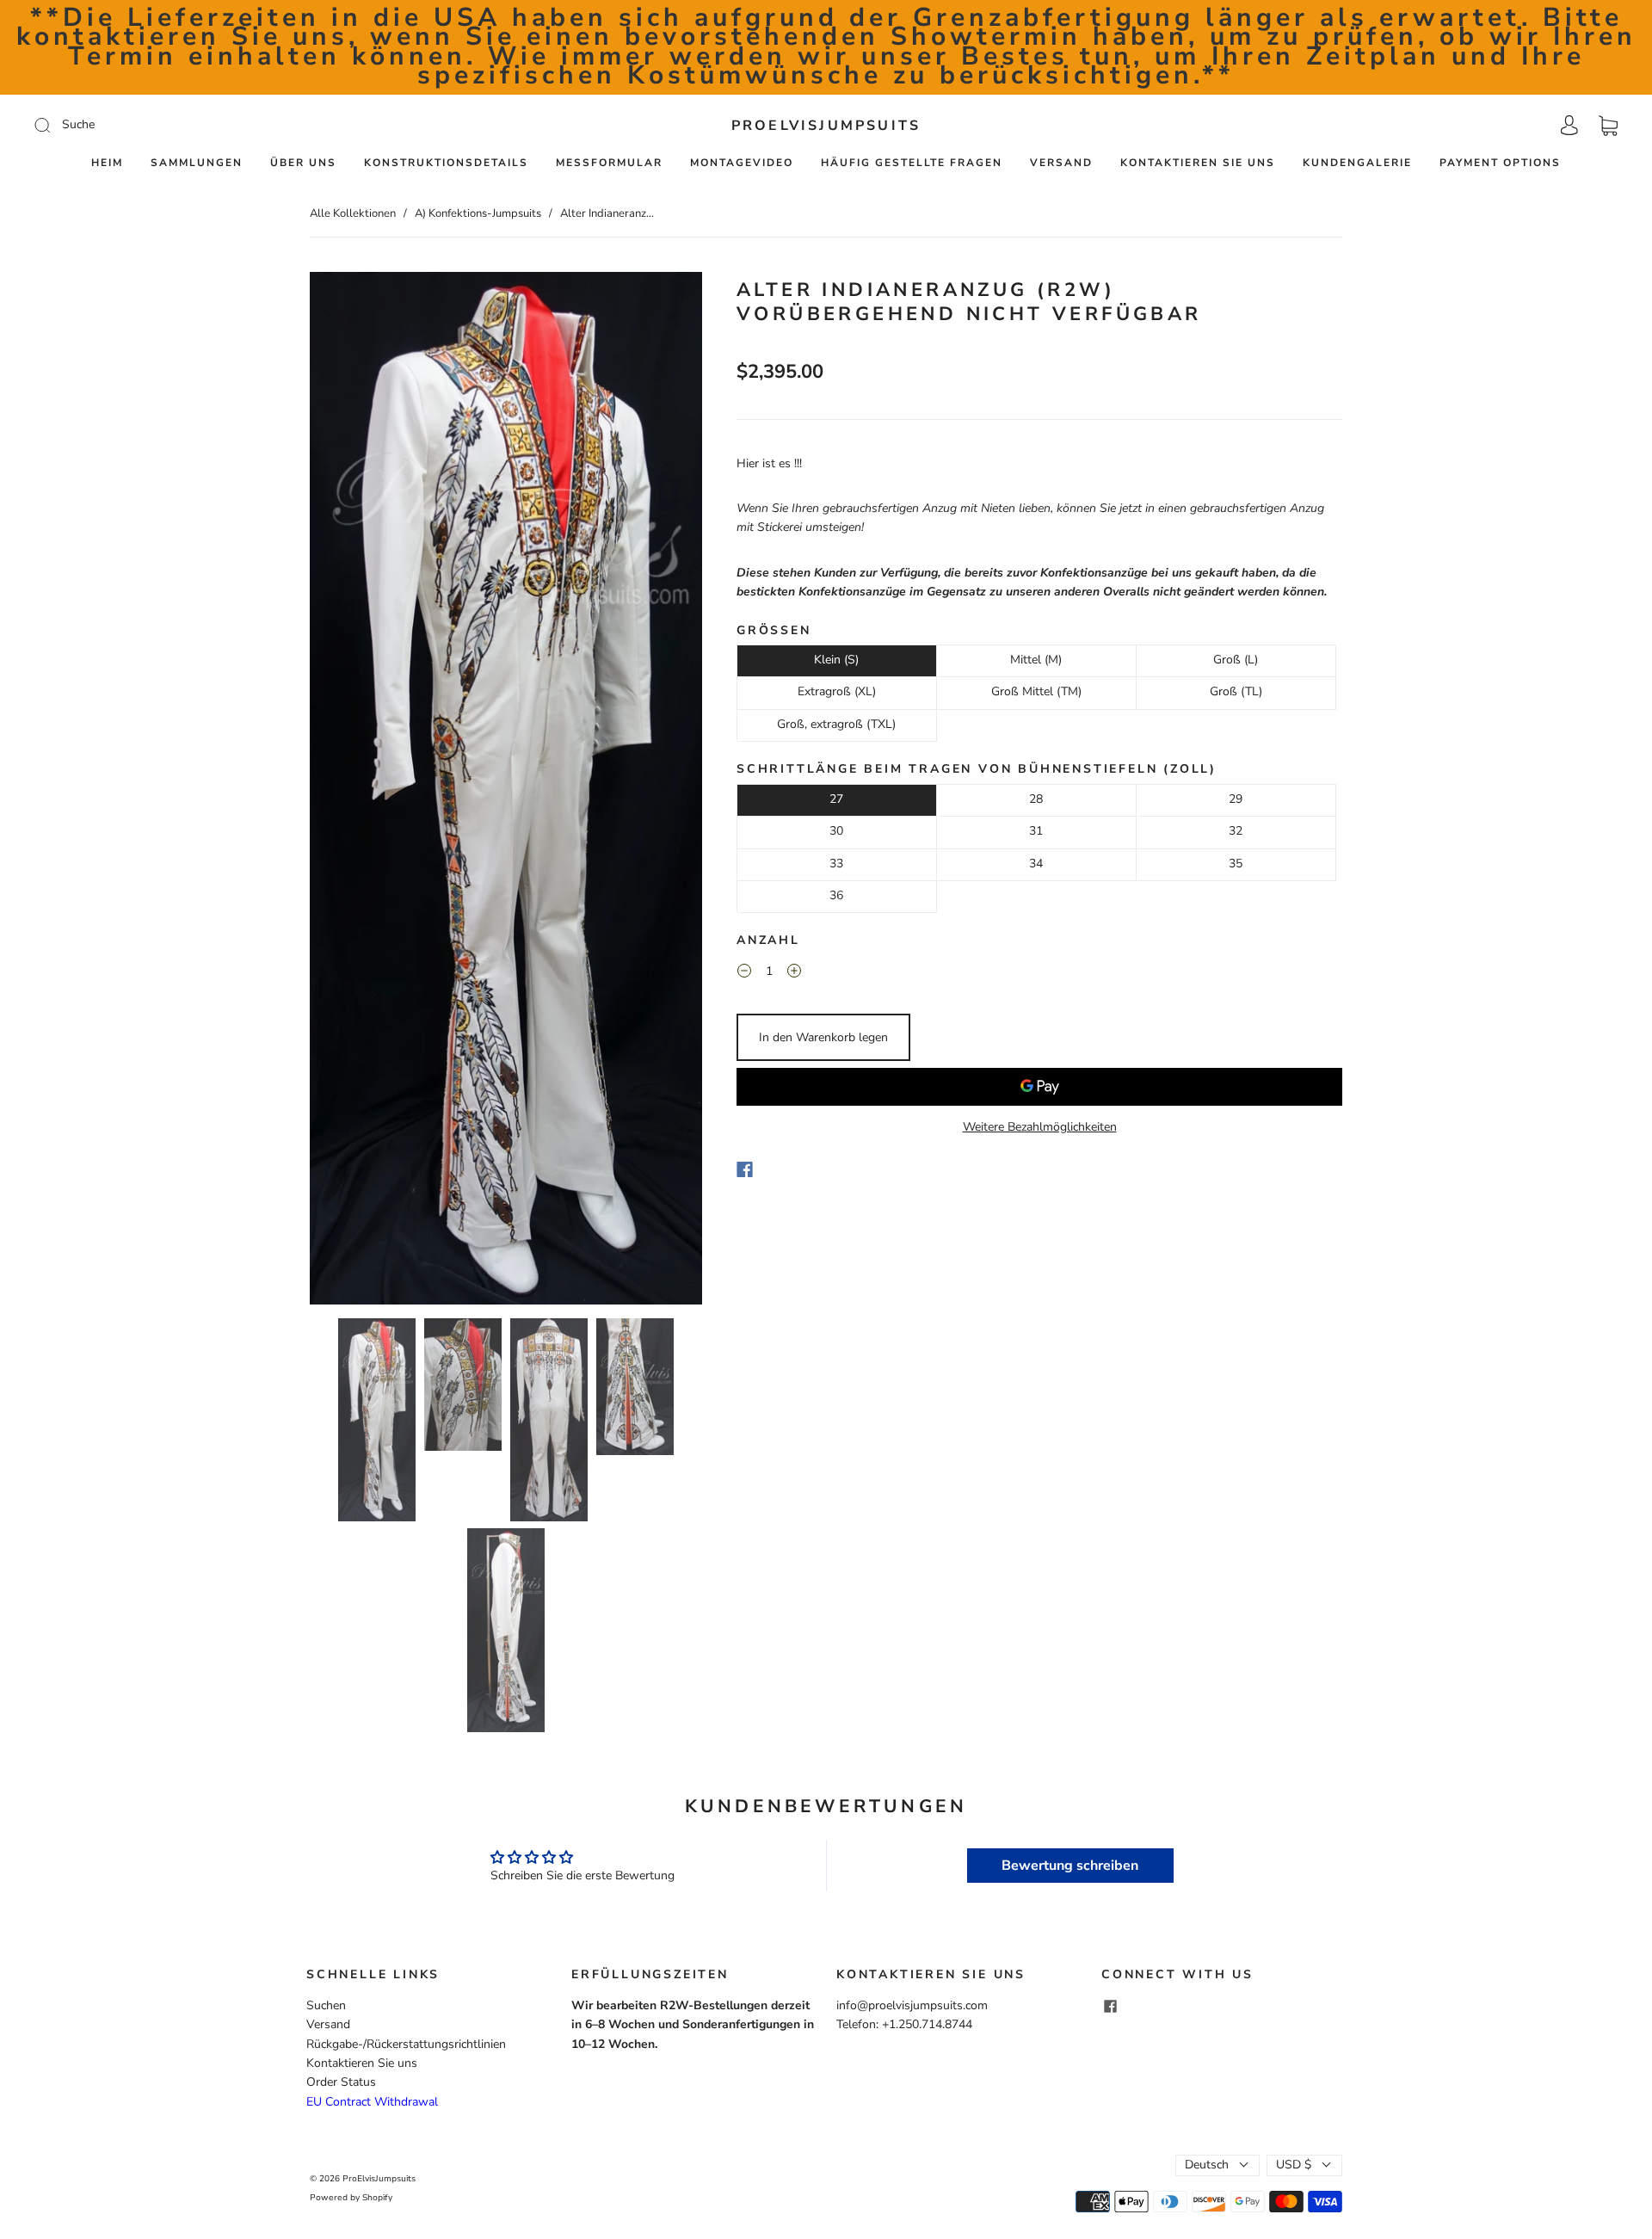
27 (836, 799)
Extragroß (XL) (837, 691)
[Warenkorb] (1608, 125)
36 (836, 895)
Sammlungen (197, 163)
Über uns (303, 163)
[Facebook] (745, 1169)
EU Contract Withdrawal (372, 2102)
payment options (1500, 163)
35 (1236, 864)
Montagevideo (742, 163)
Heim (107, 163)
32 (1236, 831)
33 (836, 864)
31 (1036, 831)
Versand (1061, 163)
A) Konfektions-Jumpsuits (478, 213)
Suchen (326, 2005)
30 (836, 831)
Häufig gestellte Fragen (912, 163)
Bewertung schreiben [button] (1070, 1866)
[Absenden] (158, 125)
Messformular (609, 163)
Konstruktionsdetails (446, 163)
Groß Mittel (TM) (1036, 691)
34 (1036, 864)
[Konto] (1569, 125)
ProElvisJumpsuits (826, 126)
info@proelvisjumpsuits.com (912, 2005)
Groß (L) (1236, 660)
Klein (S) (836, 660)
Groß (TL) (1236, 691)
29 (1236, 799)
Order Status (341, 2082)
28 (1036, 799)
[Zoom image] (506, 791)
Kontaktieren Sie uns (1198, 163)
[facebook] (1110, 2007)
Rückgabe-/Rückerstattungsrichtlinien (406, 2044)
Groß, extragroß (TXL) (836, 724)
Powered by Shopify (351, 2198)
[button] (349, 791)
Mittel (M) (1036, 660)
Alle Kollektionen (353, 213)
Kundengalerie (1357, 163)
